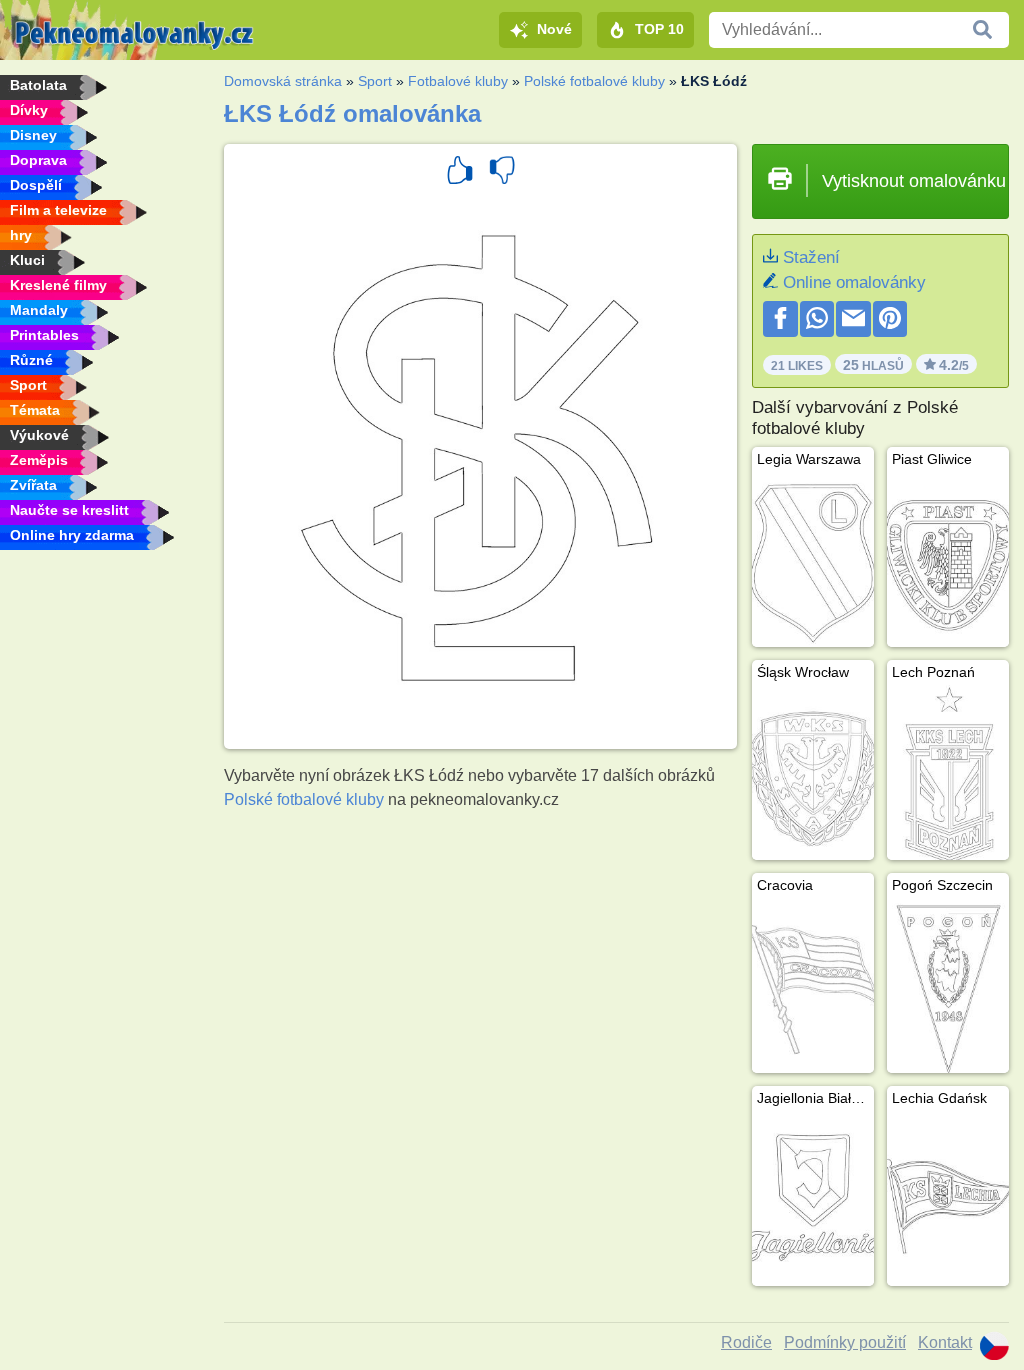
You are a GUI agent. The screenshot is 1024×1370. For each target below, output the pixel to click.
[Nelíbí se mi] (502, 173)
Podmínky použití (845, 1342)
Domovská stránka (283, 81)
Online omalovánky (854, 282)
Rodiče (746, 1342)
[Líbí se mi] (460, 173)
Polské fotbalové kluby (594, 81)
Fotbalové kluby (458, 81)
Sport (375, 81)
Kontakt (945, 1342)
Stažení (811, 257)
